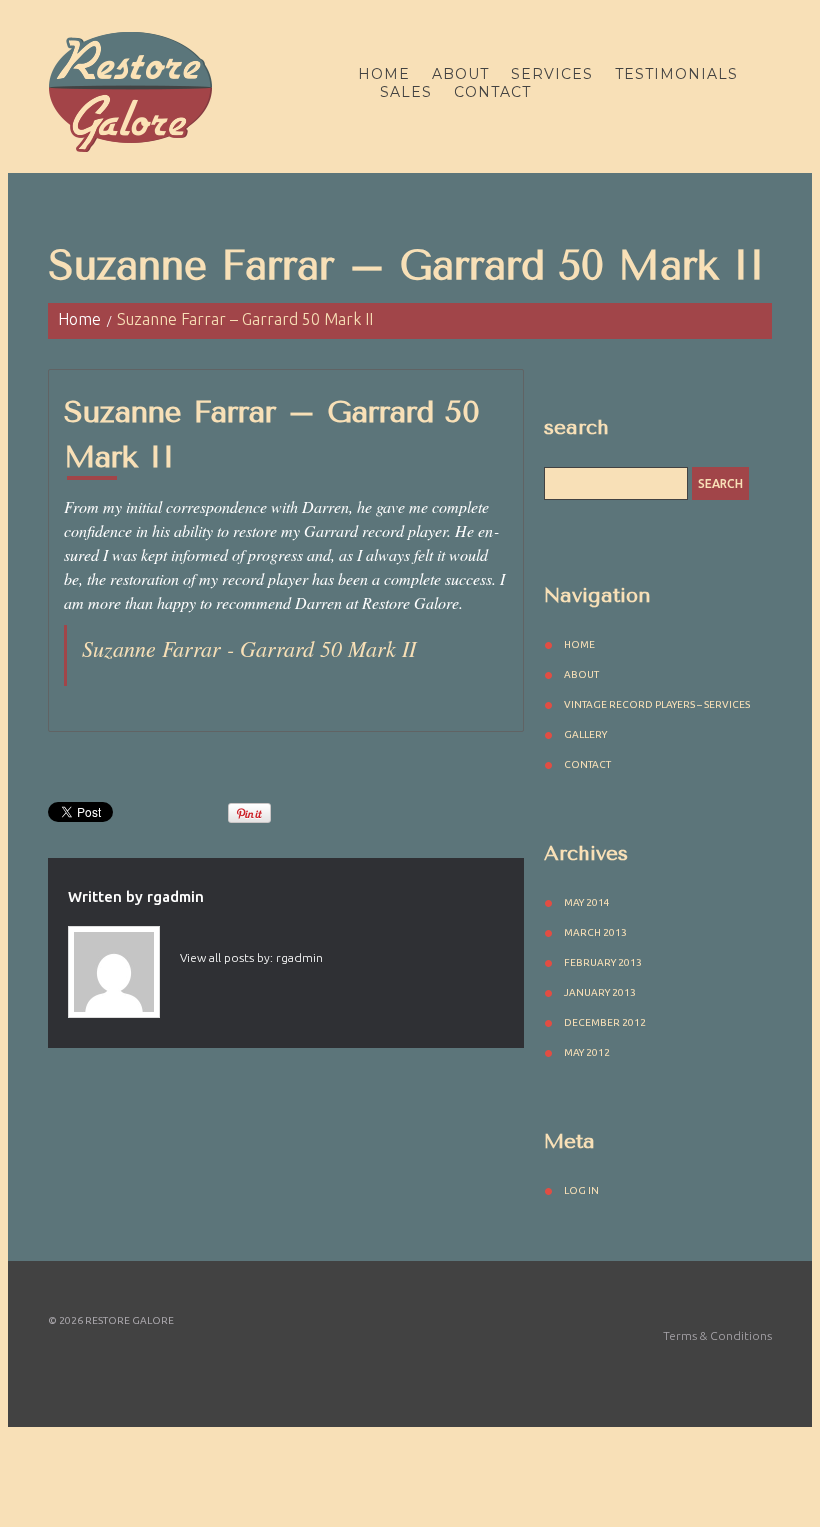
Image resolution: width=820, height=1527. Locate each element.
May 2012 (587, 1052)
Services (552, 74)
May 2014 (587, 902)
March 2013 (595, 932)
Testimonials (676, 74)
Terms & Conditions (717, 1335)
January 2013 (600, 992)
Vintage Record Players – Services (657, 704)
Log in (581, 1190)
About (460, 74)
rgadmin (175, 896)
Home (384, 74)
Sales (406, 92)
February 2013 (603, 962)
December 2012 (605, 1022)
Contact (492, 92)
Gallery (585, 734)
